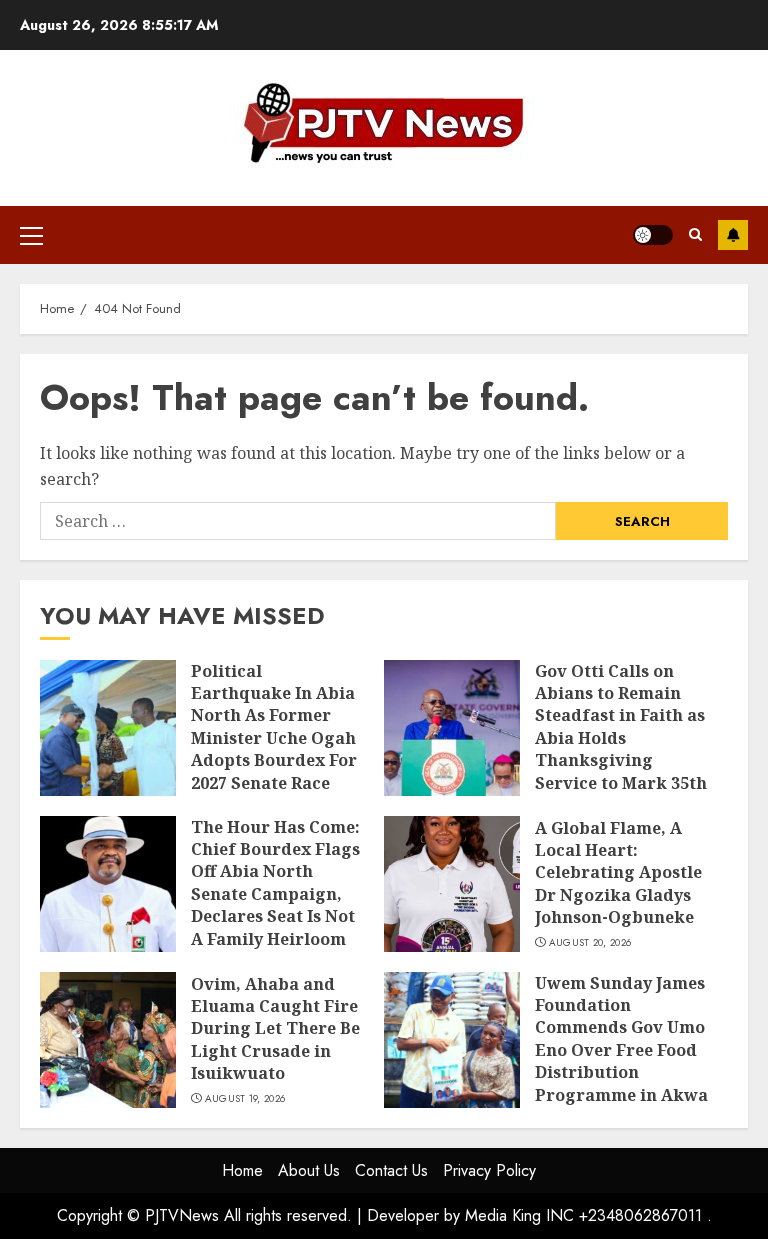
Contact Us (391, 1170)
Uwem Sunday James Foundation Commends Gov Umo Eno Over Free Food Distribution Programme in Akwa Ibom (621, 1050)
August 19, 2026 (245, 1099)
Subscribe (733, 235)
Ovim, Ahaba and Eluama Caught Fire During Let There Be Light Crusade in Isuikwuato (275, 1029)
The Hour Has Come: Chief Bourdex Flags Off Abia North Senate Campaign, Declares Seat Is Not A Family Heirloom (275, 883)
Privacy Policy (489, 1170)
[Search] (695, 234)
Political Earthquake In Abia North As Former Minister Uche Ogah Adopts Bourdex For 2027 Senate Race (274, 727)
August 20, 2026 (590, 943)
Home (242, 1170)
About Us (309, 1170)
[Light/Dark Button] (653, 235)
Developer (403, 1215)
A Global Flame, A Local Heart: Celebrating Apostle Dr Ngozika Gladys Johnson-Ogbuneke (618, 873)
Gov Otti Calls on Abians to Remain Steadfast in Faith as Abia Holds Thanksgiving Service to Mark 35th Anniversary (621, 738)
